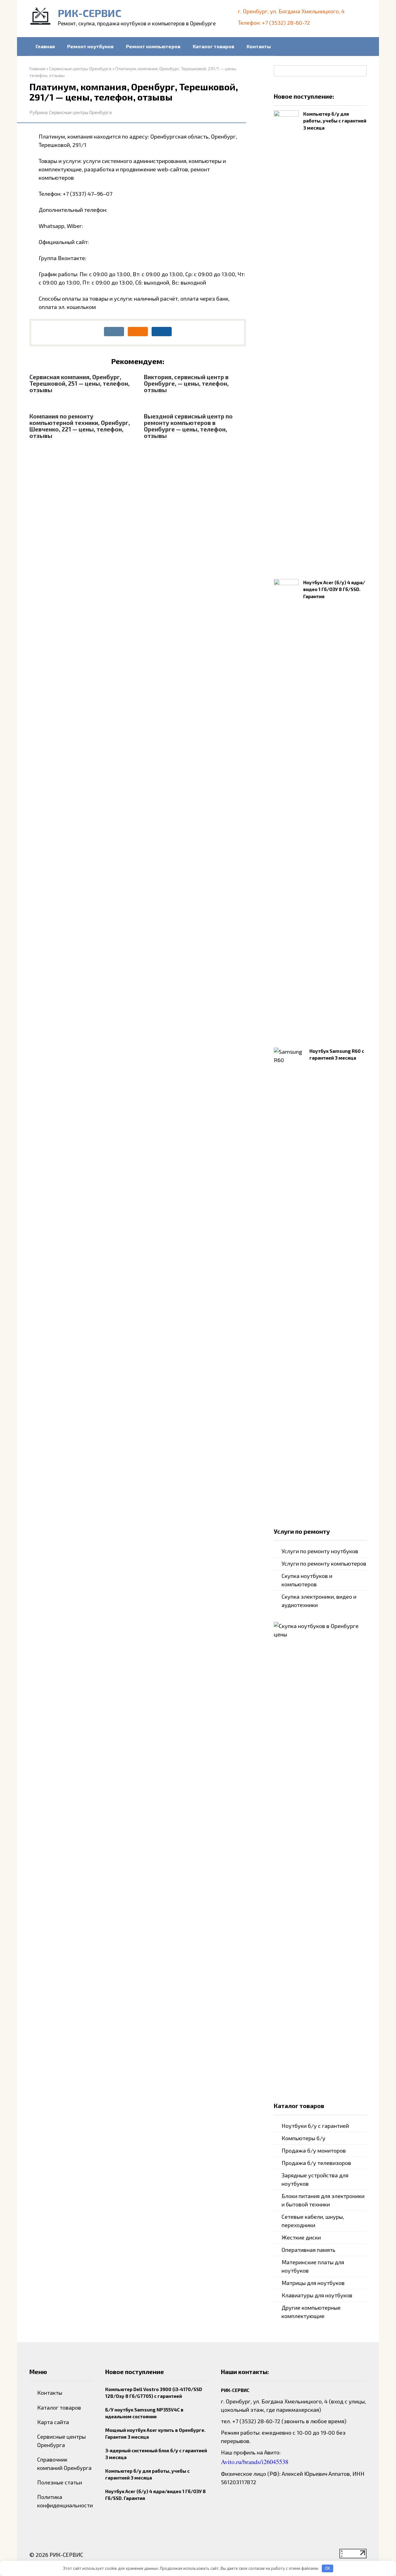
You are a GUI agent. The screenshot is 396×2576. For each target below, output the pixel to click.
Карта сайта (53, 2422)
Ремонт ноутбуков (90, 46)
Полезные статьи (60, 2482)
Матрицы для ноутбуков (313, 2283)
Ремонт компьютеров (153, 46)
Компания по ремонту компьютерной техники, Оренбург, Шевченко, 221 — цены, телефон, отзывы (80, 426)
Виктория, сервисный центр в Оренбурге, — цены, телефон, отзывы (186, 383)
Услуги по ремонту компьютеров (324, 1563)
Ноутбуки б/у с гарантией (315, 2126)
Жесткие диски (301, 2237)
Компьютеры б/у (303, 2138)
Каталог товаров (213, 46)
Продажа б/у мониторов (314, 2150)
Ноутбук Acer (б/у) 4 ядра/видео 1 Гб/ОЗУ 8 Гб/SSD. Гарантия (334, 589)
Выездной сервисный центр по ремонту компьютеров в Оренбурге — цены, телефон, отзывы (188, 426)
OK (328, 2568)
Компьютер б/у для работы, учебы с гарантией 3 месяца (335, 121)
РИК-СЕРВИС (90, 13)
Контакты (259, 46)
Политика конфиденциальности (65, 2501)
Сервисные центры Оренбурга (80, 112)
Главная (45, 46)
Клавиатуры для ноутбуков (317, 2295)
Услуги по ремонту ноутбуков (320, 1551)
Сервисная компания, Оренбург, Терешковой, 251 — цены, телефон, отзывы (80, 383)
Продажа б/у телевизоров (316, 2163)
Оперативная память (308, 2250)
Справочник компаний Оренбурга (64, 2464)
